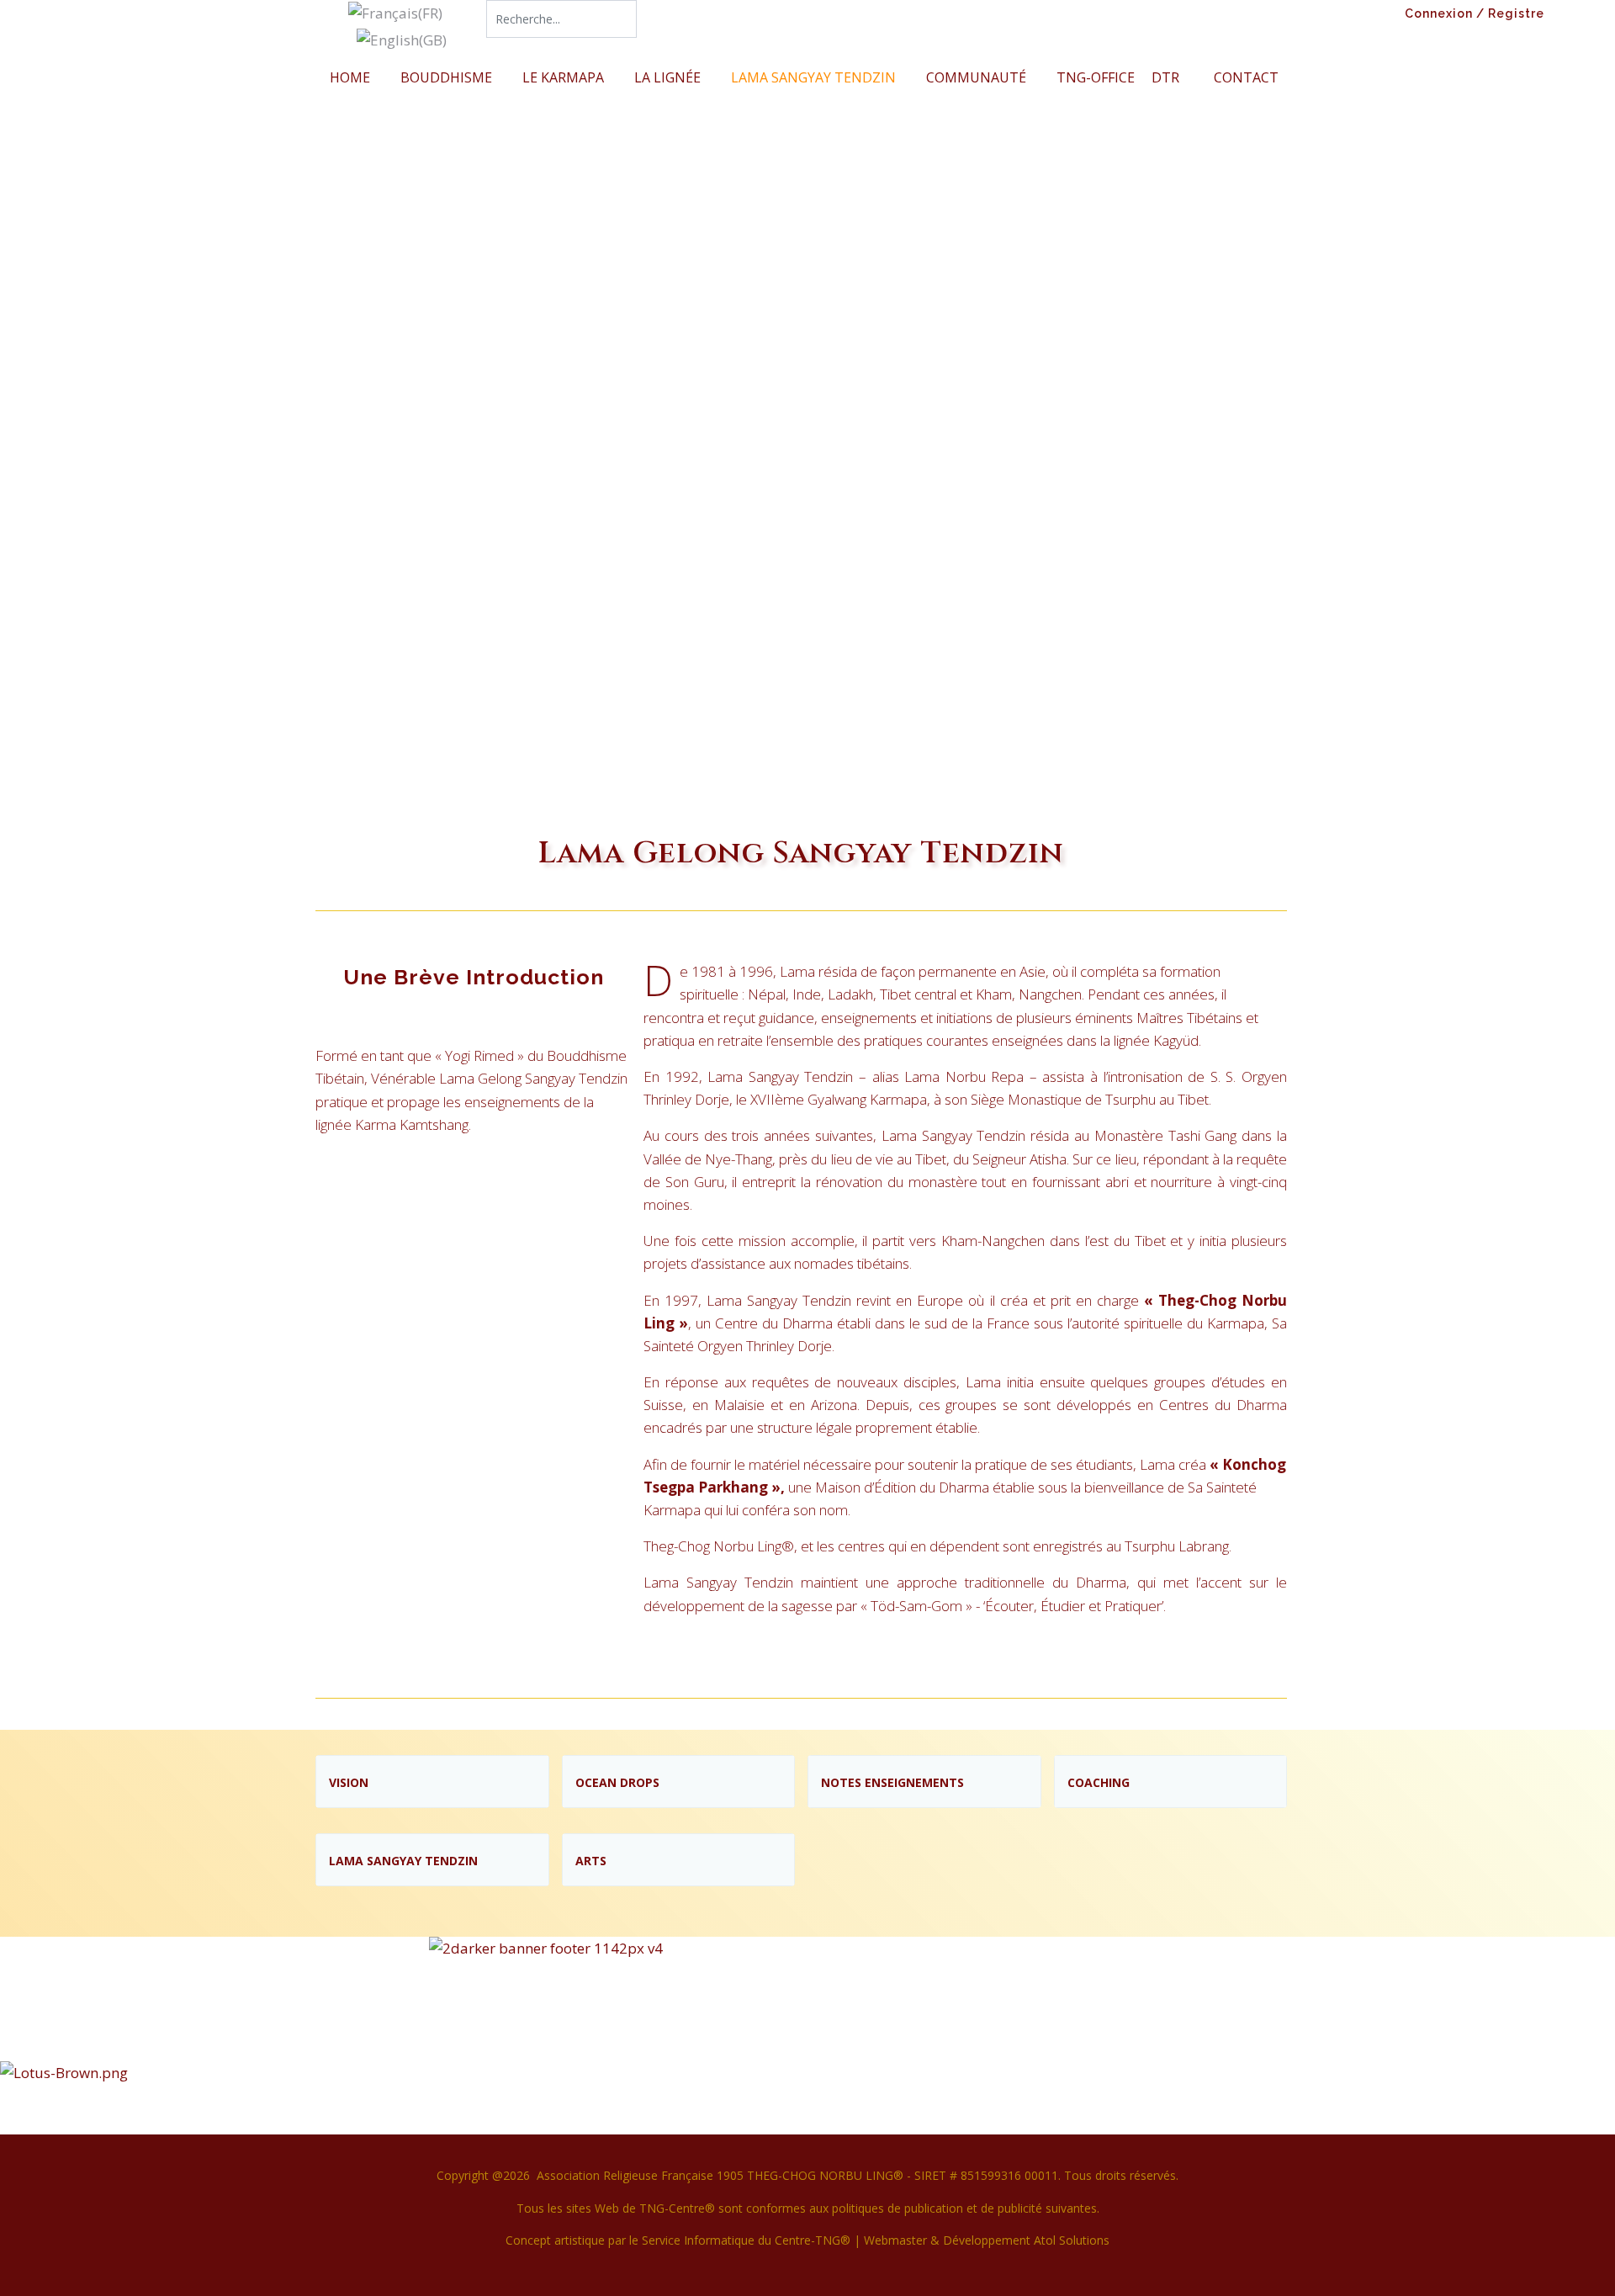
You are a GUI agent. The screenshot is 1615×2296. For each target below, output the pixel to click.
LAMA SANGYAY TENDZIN (813, 77)
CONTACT (1246, 77)
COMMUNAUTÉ (976, 77)
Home (350, 77)
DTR (1165, 77)
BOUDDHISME (446, 77)
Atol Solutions (1072, 2240)
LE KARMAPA (563, 77)
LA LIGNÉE (667, 77)
